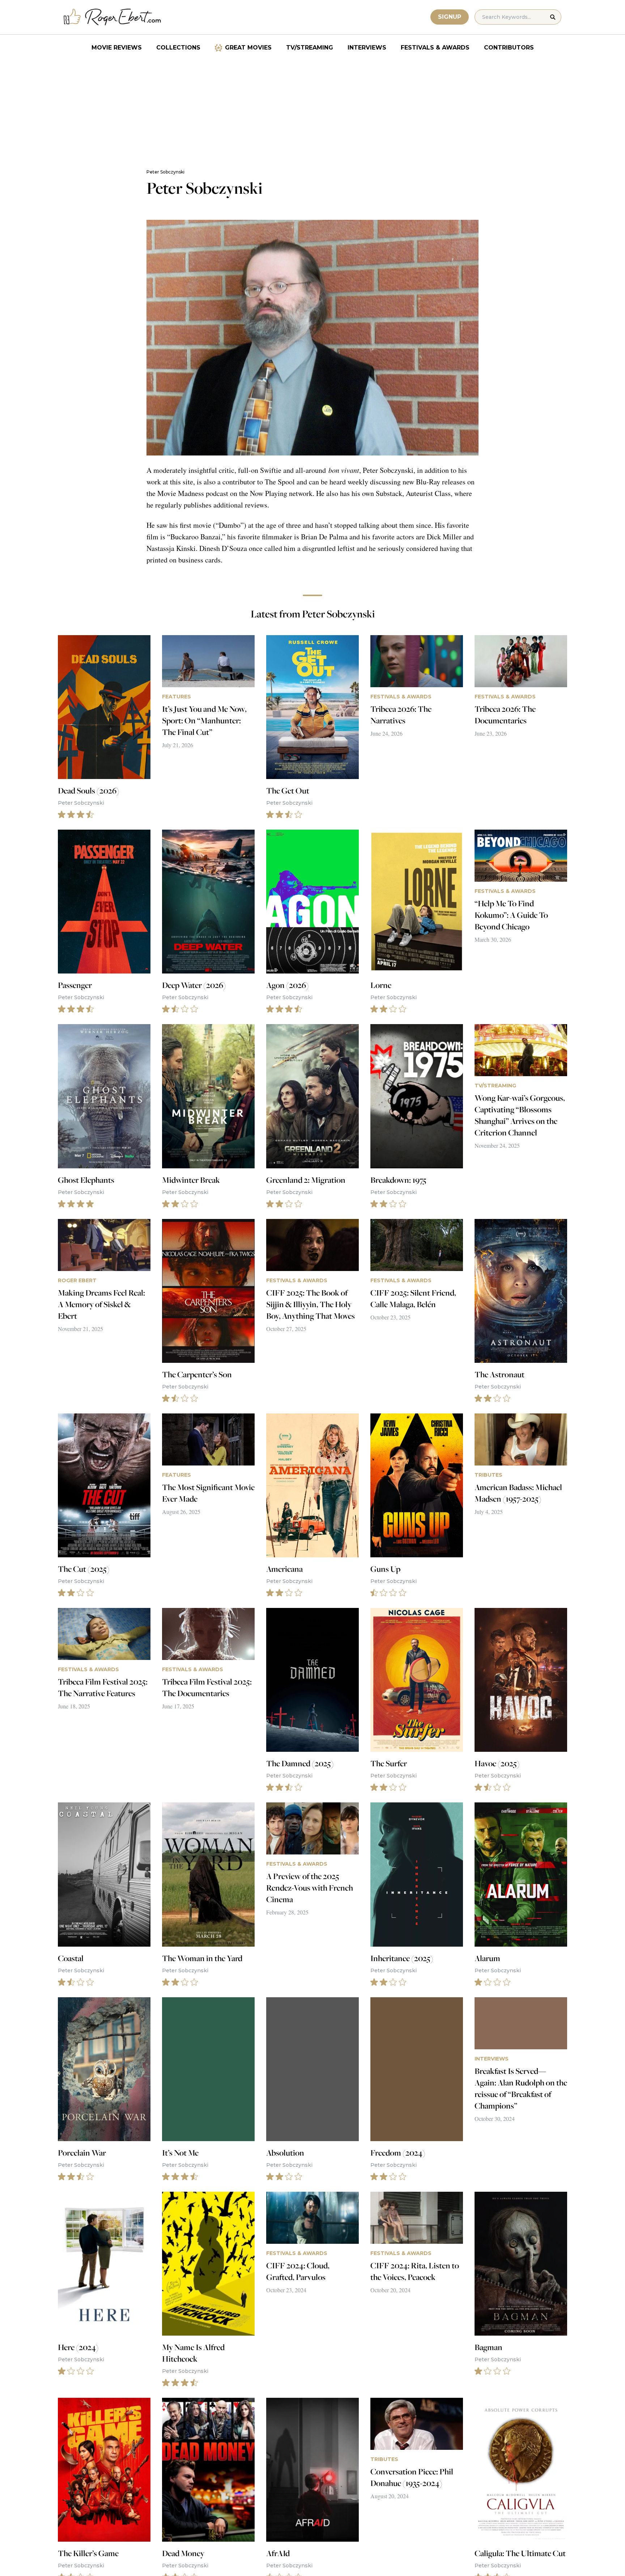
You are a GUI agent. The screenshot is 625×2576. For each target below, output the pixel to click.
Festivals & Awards (435, 48)
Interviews (367, 48)
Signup (450, 17)
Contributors (509, 48)
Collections (178, 48)
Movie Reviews (117, 48)
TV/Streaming (310, 48)
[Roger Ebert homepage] (112, 17)
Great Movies (248, 48)
